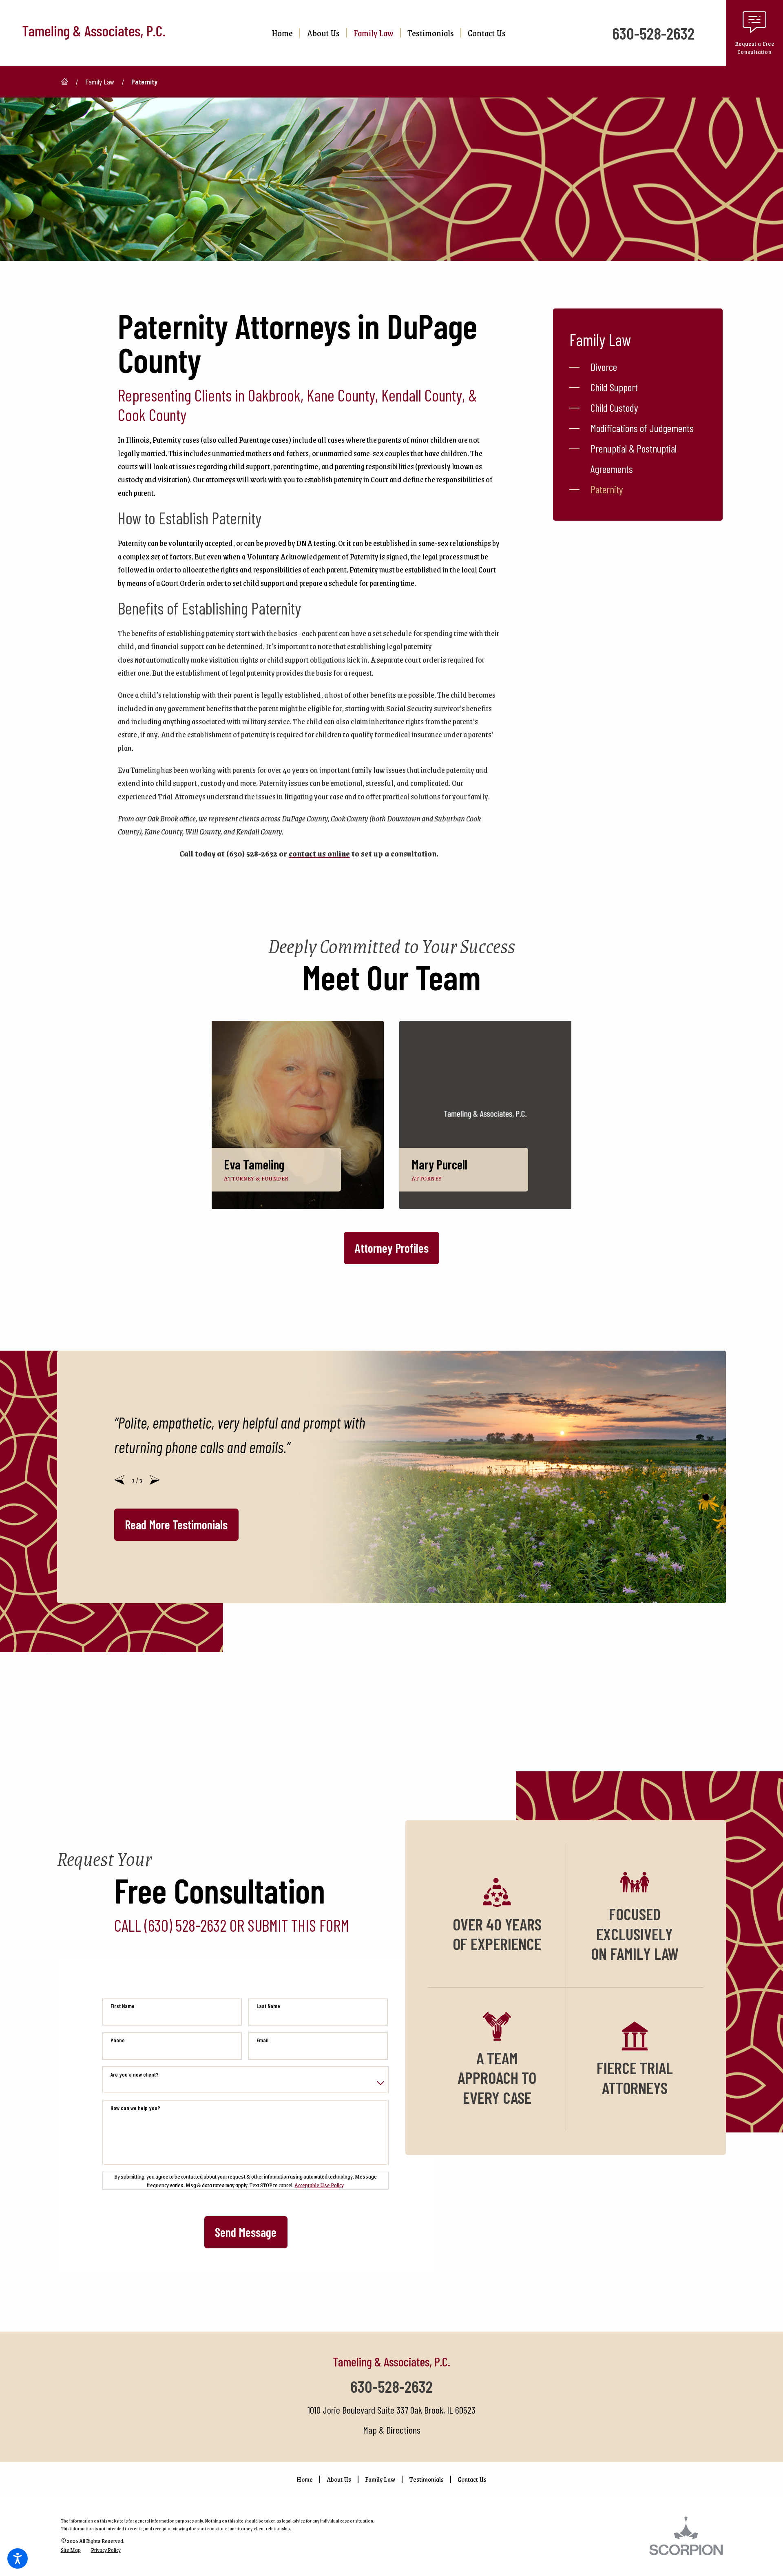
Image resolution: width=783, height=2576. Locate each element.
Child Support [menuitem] (614, 387)
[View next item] (155, 1480)
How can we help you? (135, 2108)
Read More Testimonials (176, 1524)
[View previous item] (119, 1480)
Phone (118, 2040)
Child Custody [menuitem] (614, 407)
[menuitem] (285, 33)
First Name (123, 2006)
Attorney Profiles (392, 1248)
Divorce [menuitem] (604, 367)
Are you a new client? (135, 2074)
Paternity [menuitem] (607, 489)
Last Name (268, 2006)
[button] (18, 2558)
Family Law (100, 82)
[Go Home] (68, 82)
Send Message (246, 2232)
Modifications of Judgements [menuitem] (642, 428)
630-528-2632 (653, 33)
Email (262, 2040)
